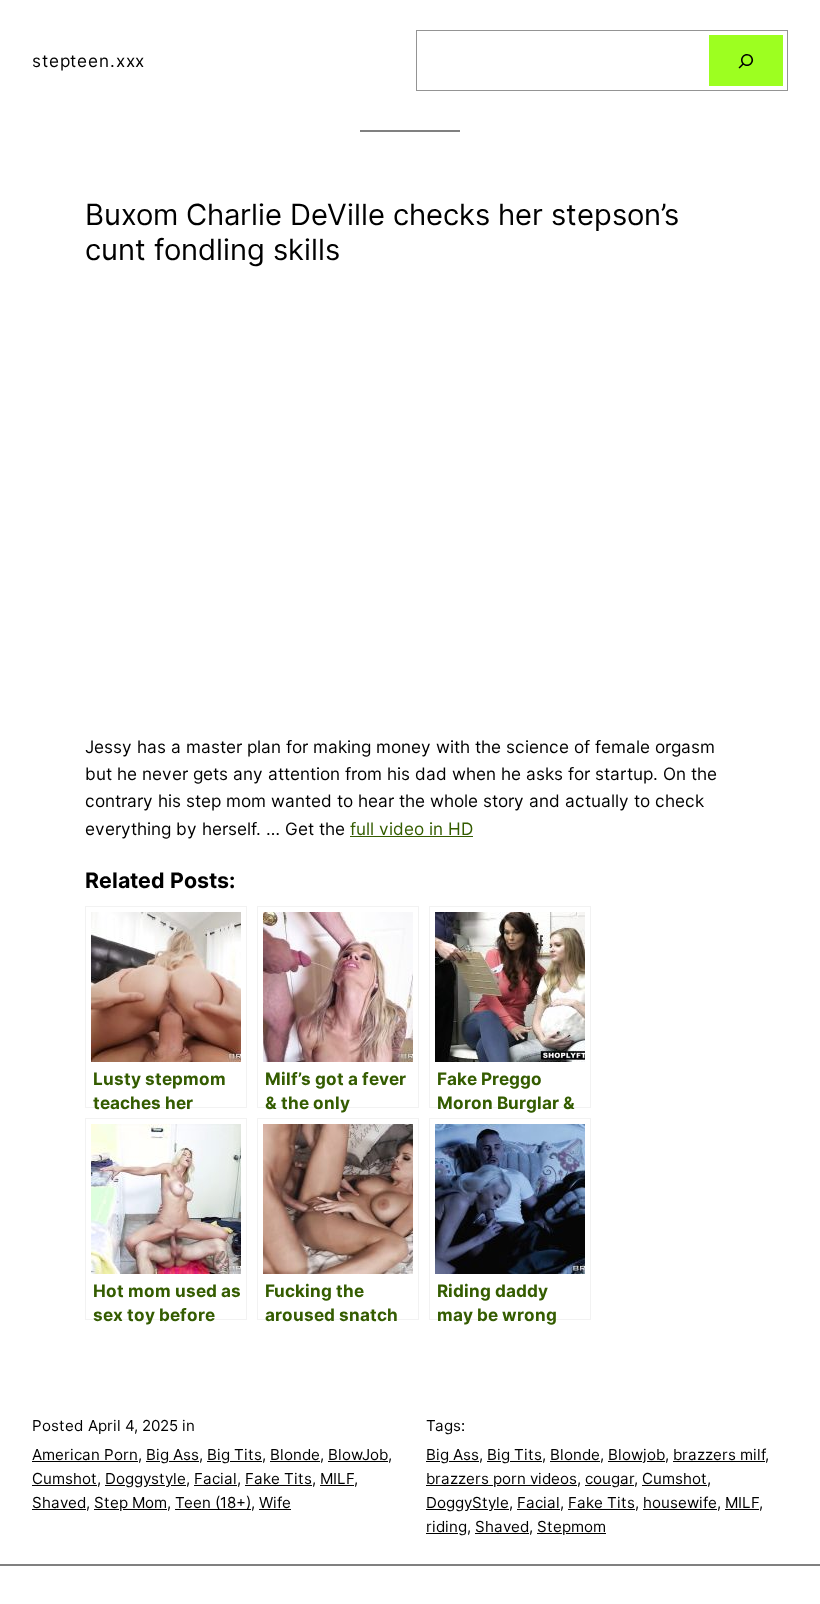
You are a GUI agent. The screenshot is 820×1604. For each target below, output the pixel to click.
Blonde (295, 1454)
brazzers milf (719, 1454)
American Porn (85, 1454)
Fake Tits (278, 1478)
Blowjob (636, 1454)
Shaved (59, 1502)
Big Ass (172, 1454)
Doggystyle (145, 1478)
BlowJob (358, 1454)
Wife (275, 1502)
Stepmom (571, 1526)
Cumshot (64, 1478)
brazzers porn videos (501, 1478)
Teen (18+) (213, 1502)
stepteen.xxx (88, 60)
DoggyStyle (467, 1502)
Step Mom (130, 1502)
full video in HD (411, 828)
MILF (337, 1478)
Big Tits (234, 1454)
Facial (215, 1478)
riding (446, 1526)
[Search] (746, 60)
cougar (609, 1478)
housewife (680, 1502)
